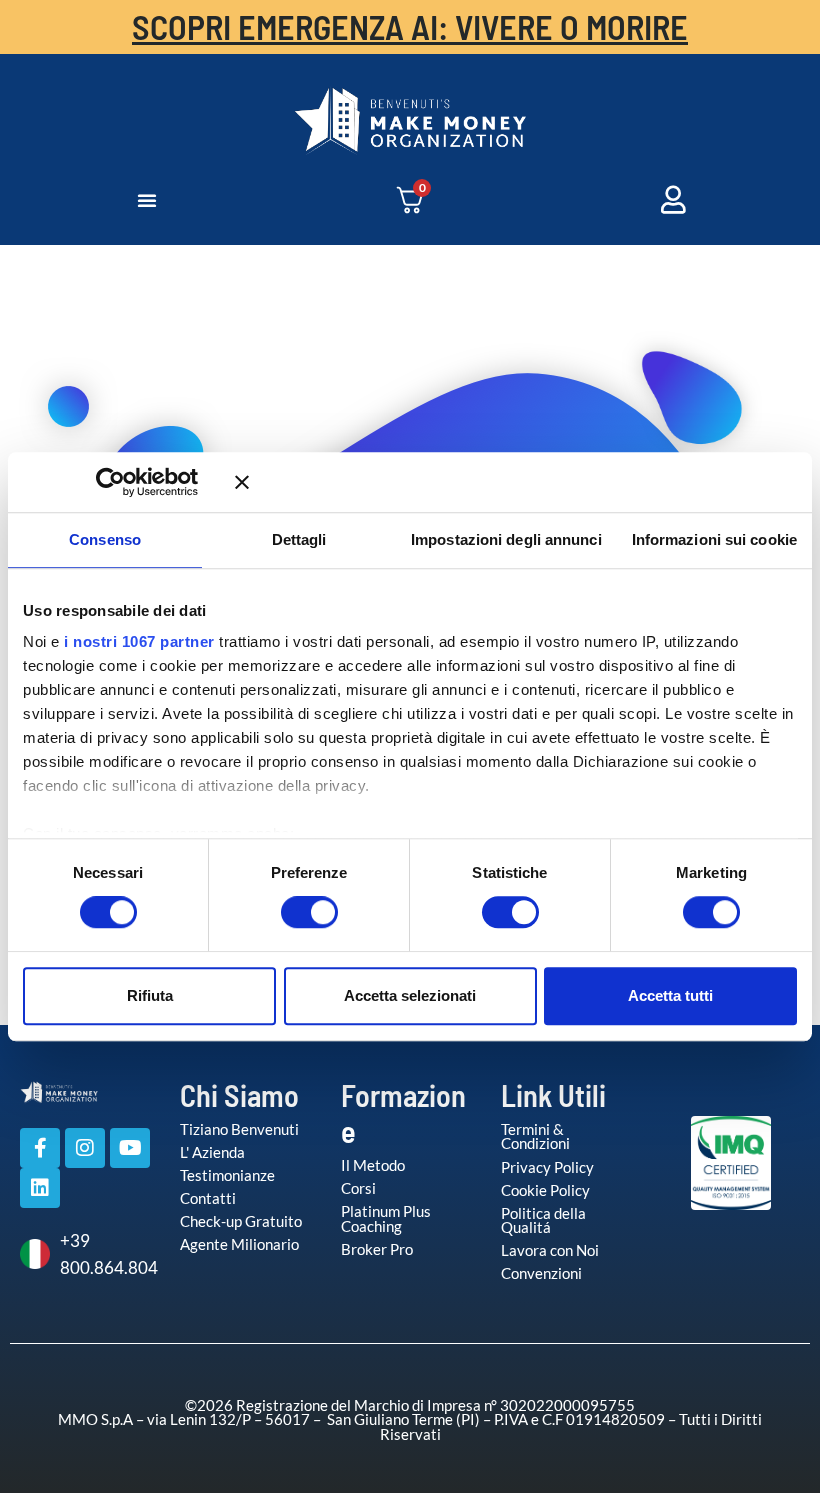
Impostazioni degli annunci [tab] (506, 539)
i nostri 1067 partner (139, 641)
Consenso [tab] (105, 539)
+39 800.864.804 (105, 1254)
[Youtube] (130, 1148)
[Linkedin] (40, 1188)
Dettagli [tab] (299, 539)
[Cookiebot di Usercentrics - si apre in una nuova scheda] (139, 482)
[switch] (289, 912)
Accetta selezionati (410, 995)
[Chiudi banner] (516, 482)
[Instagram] (85, 1148)
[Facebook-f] (40, 1148)
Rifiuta (150, 995)
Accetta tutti (670, 995)
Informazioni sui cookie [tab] (714, 539)
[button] (147, 200)
